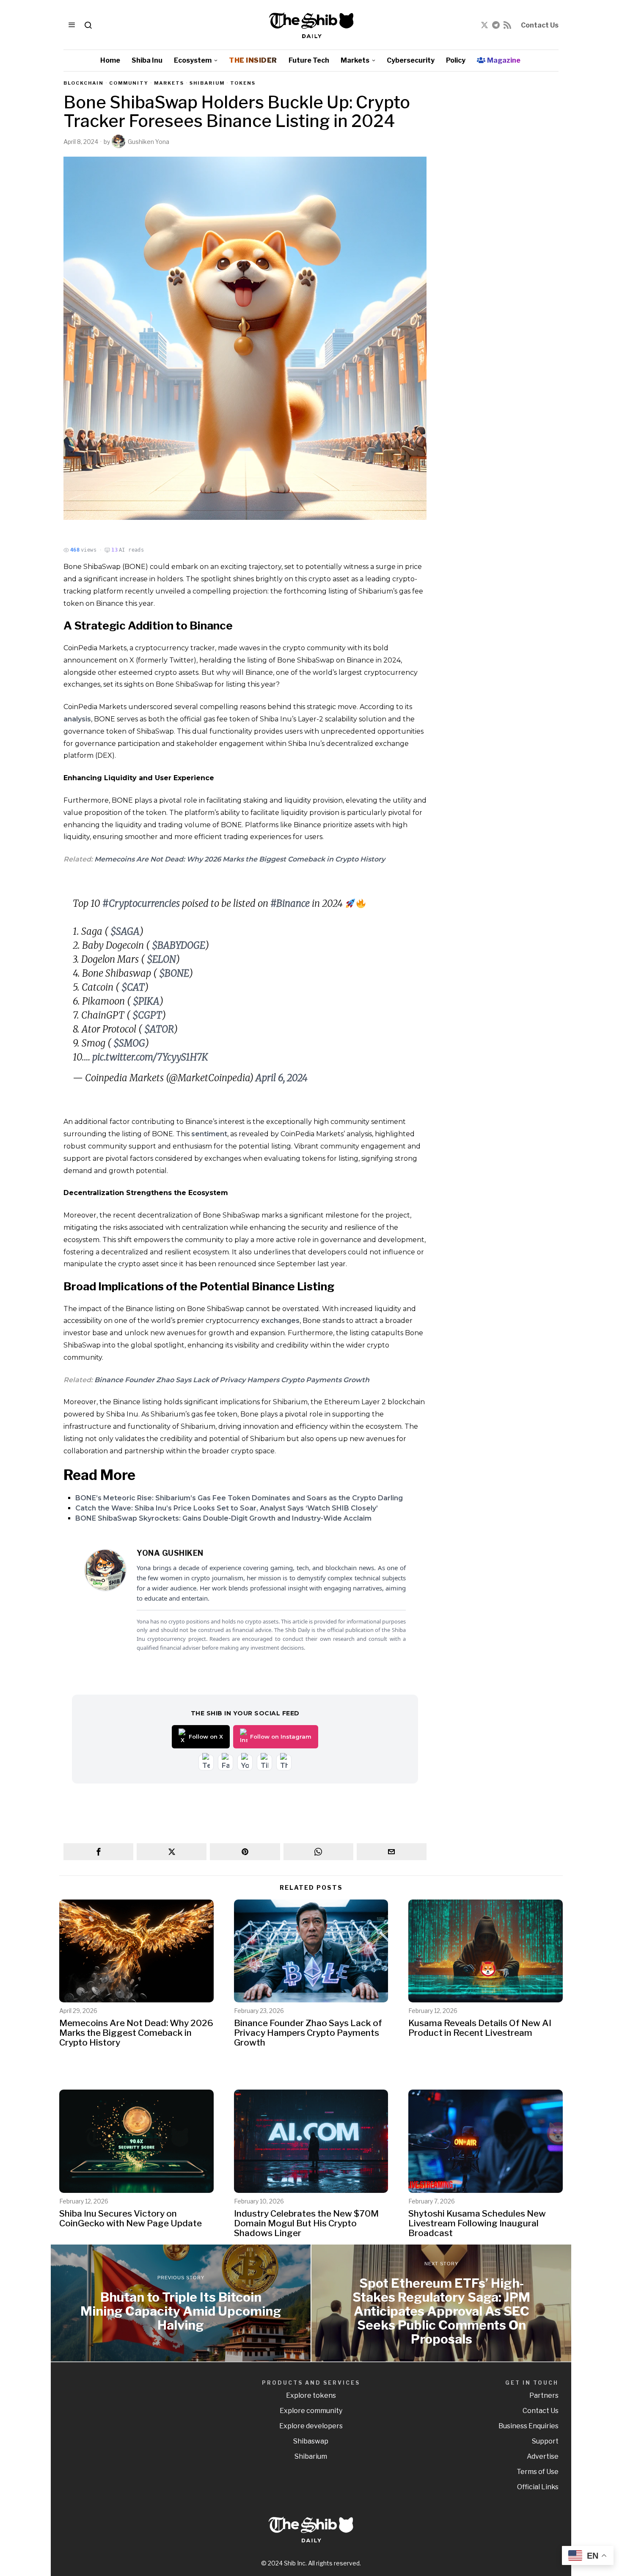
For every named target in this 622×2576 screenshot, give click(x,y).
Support (545, 2441)
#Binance (290, 903)
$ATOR (159, 1029)
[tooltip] (484, 25)
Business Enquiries (528, 2426)
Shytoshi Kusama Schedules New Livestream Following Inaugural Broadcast (477, 2223)
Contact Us (540, 25)
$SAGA (125, 931)
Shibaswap (311, 2441)
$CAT (133, 987)
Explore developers (311, 2426)
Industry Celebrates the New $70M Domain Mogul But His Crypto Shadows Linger (306, 2223)
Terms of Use (538, 2472)
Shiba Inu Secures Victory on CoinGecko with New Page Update (131, 2218)
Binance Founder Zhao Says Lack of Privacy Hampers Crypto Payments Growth (232, 1380)
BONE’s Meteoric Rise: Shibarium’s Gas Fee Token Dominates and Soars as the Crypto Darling (239, 1498)
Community (129, 83)
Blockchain (84, 83)
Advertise (543, 2456)
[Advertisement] (499, 207)
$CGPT (147, 1015)
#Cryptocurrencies (141, 903)
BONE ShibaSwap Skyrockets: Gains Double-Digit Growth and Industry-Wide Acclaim (223, 1518)
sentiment (209, 1134)
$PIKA (146, 1001)
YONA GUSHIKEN (170, 1553)
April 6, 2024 (282, 1078)
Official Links (538, 2487)
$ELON (161, 959)
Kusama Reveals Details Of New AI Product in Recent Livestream (480, 2028)
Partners (544, 2395)
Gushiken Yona (149, 142)
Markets (169, 83)
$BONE (174, 973)
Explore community (311, 2411)
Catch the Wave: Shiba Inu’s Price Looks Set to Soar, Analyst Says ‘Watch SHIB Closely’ (227, 1508)
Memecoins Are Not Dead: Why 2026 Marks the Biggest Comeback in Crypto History (240, 859)
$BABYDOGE (179, 945)
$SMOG (129, 1043)
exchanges (280, 1321)
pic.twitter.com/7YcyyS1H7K (150, 1057)
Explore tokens (311, 2395)
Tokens (243, 83)
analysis (77, 719)
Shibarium (207, 83)
